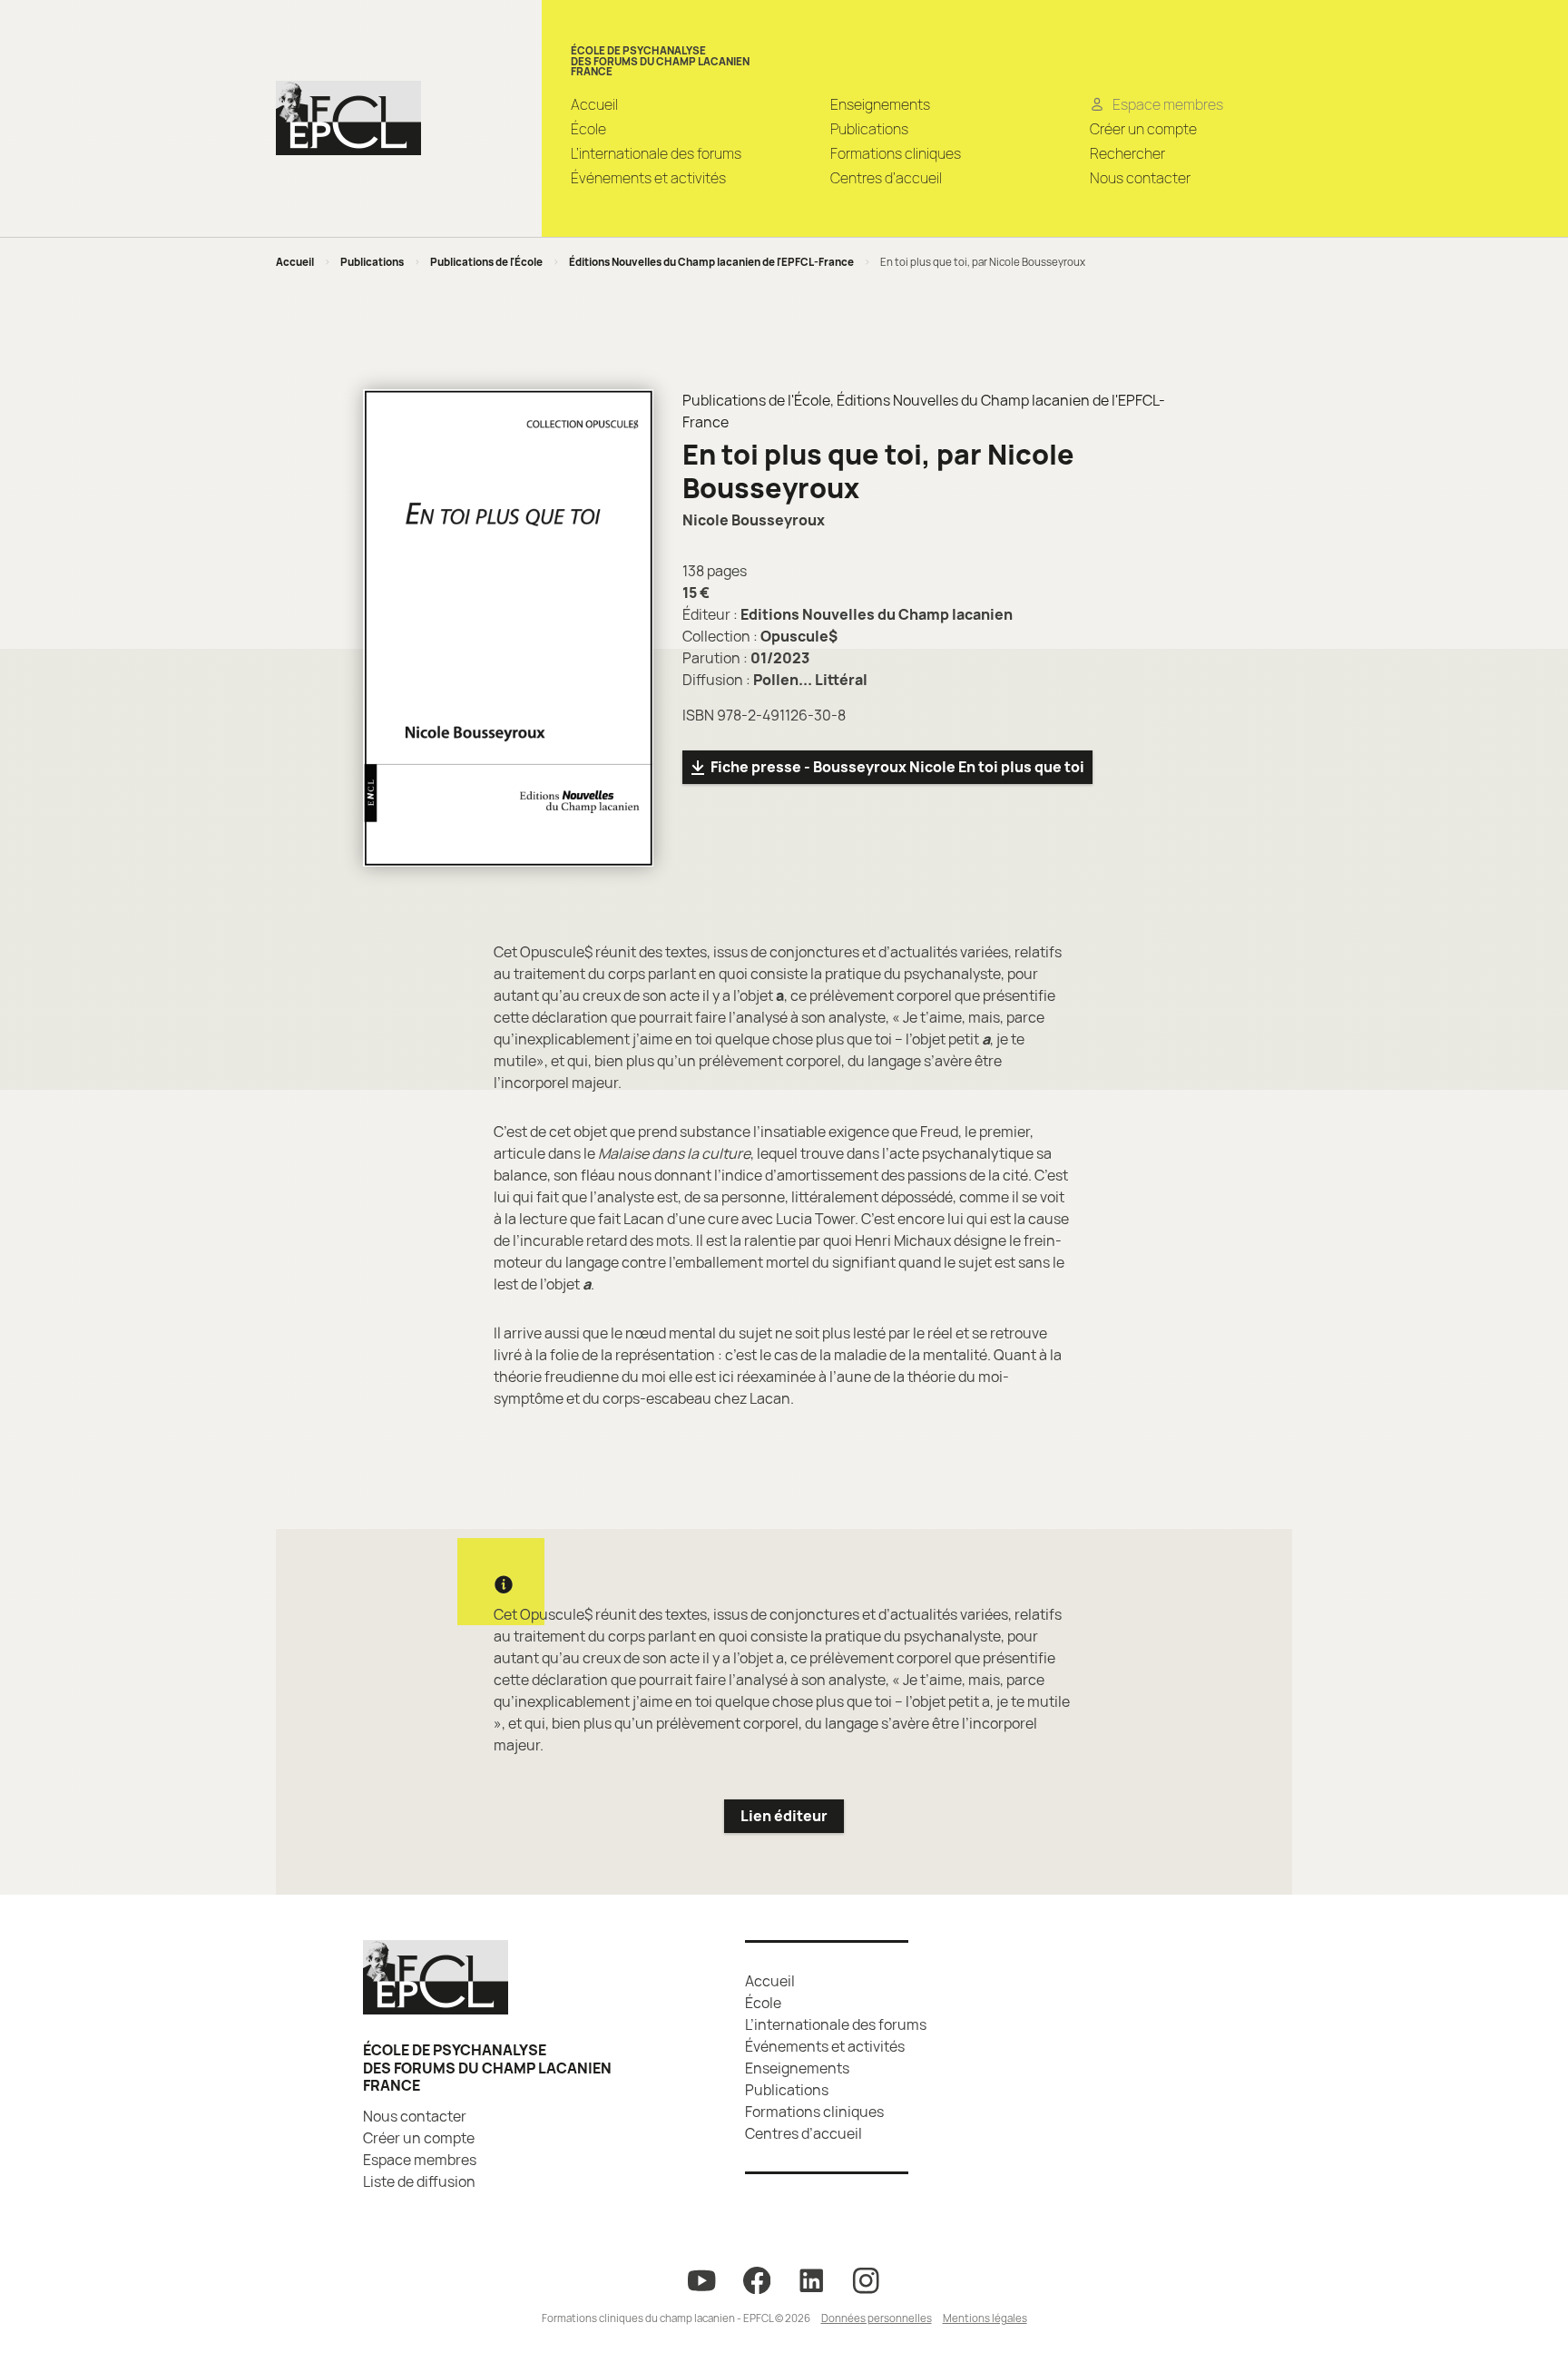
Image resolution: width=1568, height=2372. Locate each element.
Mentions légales (985, 2318)
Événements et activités (648, 178)
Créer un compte (1143, 129)
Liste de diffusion (419, 2181)
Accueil (594, 104)
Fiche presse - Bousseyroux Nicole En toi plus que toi (897, 767)
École (588, 129)
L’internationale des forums (656, 153)
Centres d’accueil (886, 178)
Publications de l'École (486, 262)
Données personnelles (877, 2318)
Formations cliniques (896, 153)
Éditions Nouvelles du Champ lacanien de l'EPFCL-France (711, 262)
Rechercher (1127, 153)
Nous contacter (1140, 178)
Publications (869, 129)
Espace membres (420, 2160)
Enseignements (880, 104)
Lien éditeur (784, 1816)
